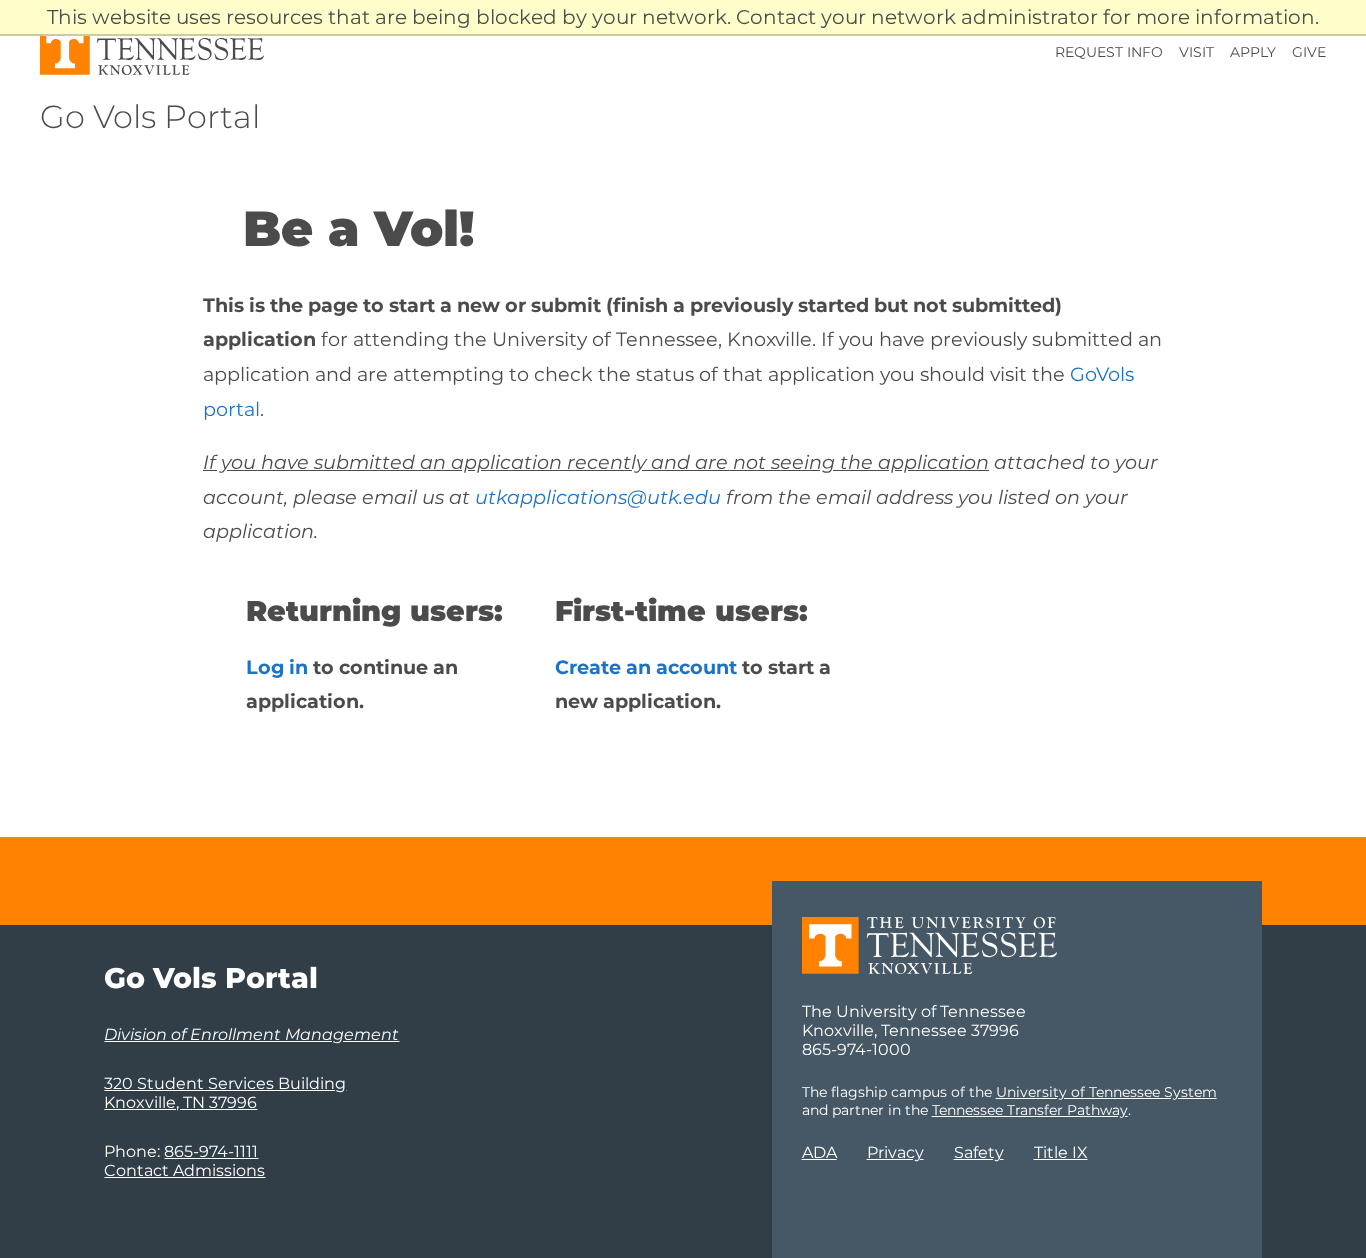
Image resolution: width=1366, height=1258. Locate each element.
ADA (819, 1152)
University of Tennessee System (1106, 1092)
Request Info (1109, 52)
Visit (1196, 52)
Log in (277, 667)
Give (1309, 52)
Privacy (895, 1152)
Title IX (1061, 1152)
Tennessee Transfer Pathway (1030, 1110)
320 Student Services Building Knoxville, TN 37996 (225, 1093)
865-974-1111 (211, 1151)
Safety (979, 1152)
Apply (1253, 52)
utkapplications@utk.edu (598, 497)
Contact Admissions (184, 1170)
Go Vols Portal (150, 116)
